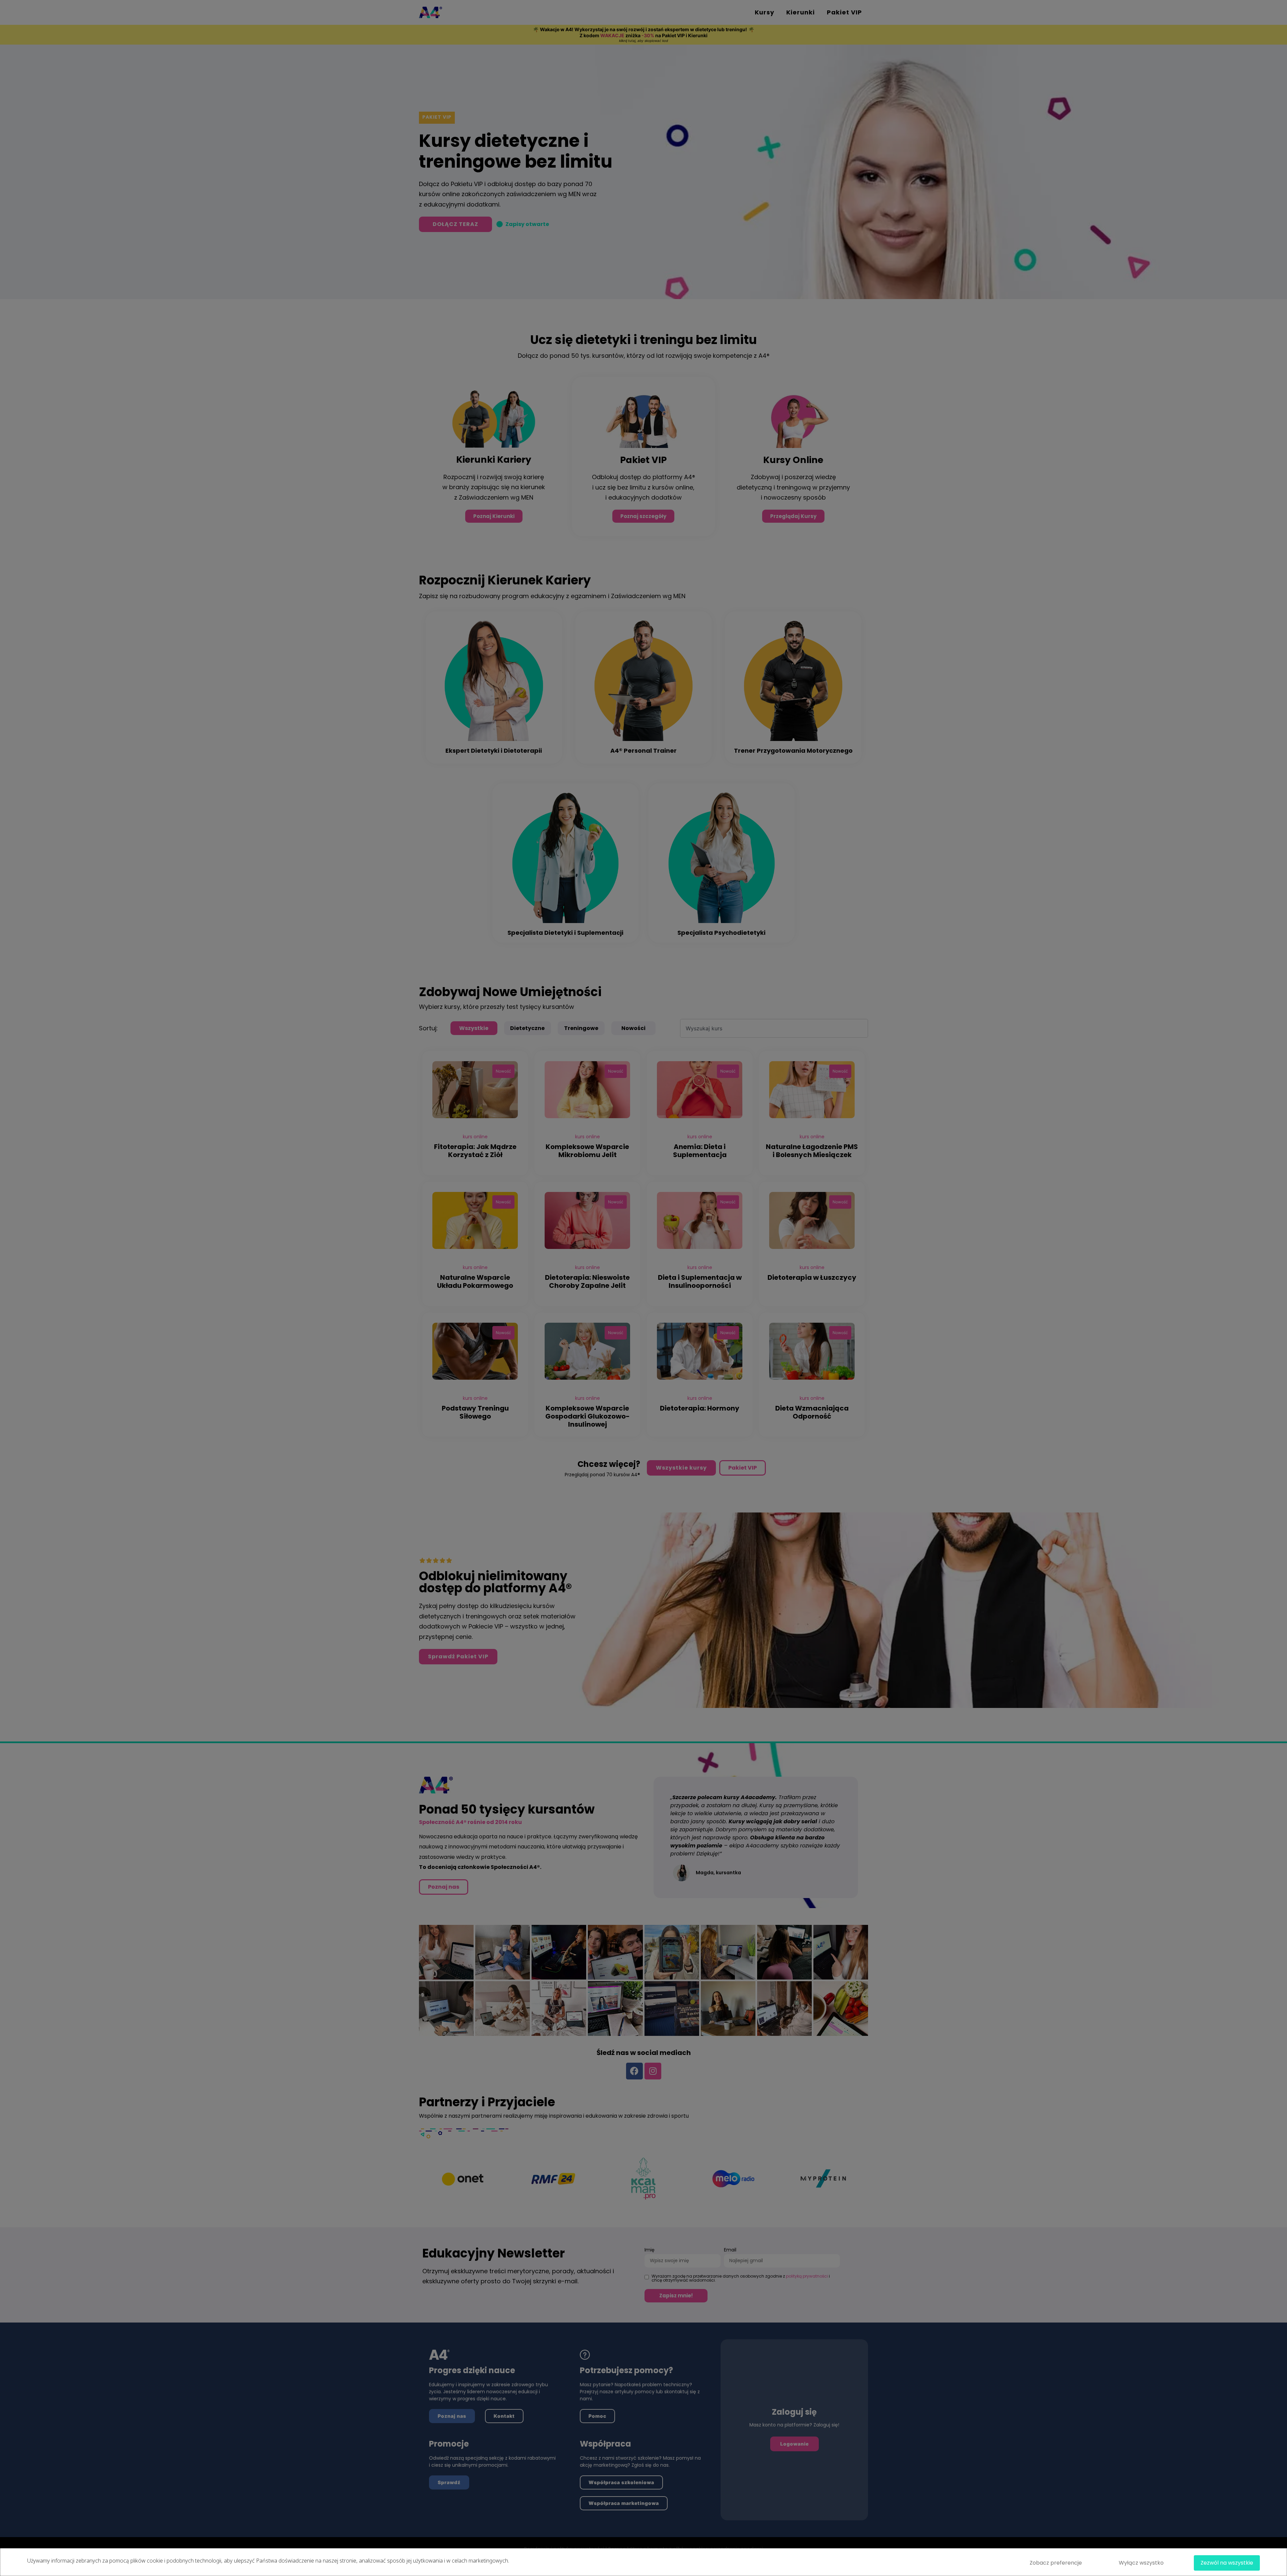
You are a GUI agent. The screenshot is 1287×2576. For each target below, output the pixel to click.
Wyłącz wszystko (1141, 2563)
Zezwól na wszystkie (1227, 2563)
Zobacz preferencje (1056, 2563)
